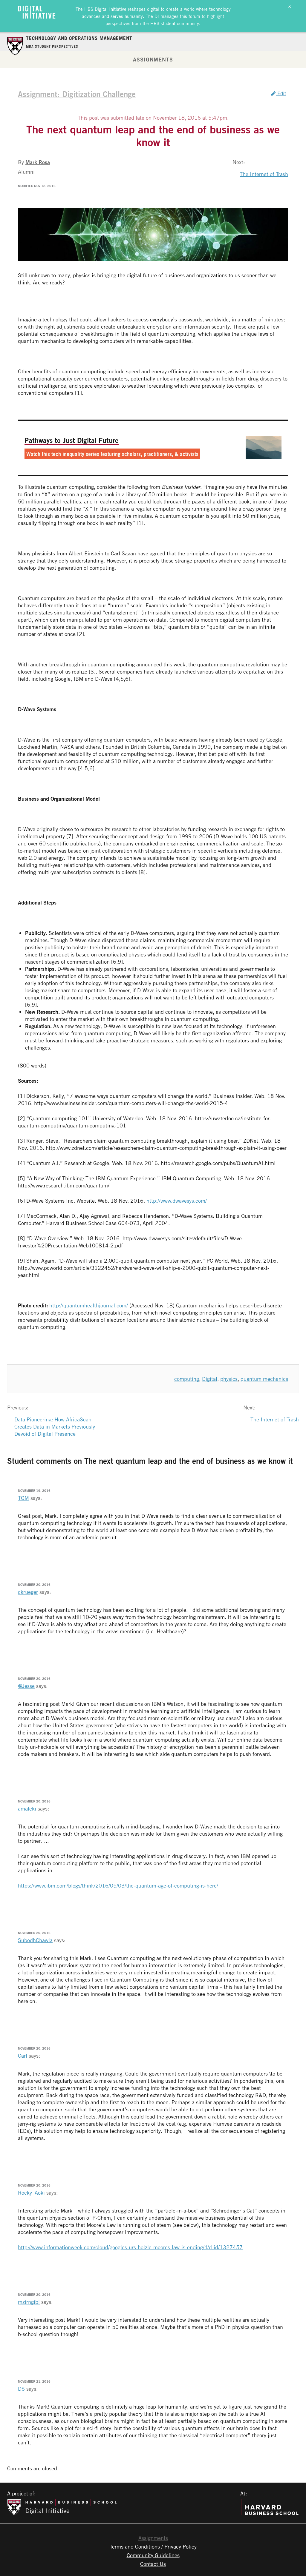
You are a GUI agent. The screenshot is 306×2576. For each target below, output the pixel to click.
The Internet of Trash (264, 174)
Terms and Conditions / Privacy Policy (153, 2546)
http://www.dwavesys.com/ (177, 1201)
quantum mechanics (264, 1379)
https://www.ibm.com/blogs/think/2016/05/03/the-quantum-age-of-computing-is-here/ (118, 1885)
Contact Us (153, 2564)
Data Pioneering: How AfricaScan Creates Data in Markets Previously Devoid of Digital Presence (55, 1426)
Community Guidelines (153, 2555)
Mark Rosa (38, 162)
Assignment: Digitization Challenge (77, 94)
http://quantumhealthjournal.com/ (89, 1305)
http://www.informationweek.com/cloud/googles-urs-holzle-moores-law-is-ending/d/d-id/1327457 (130, 2247)
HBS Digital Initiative (105, 9)
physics (229, 1379)
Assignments (153, 59)
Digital (210, 1379)
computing (187, 1379)
